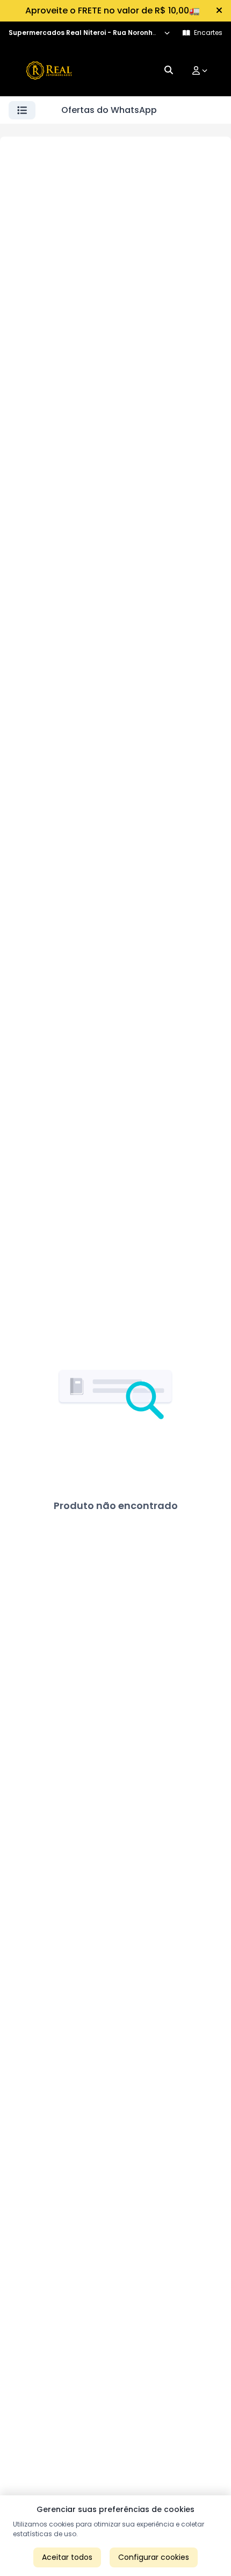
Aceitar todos (67, 2557)
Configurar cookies (154, 2557)
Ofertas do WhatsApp (109, 110)
